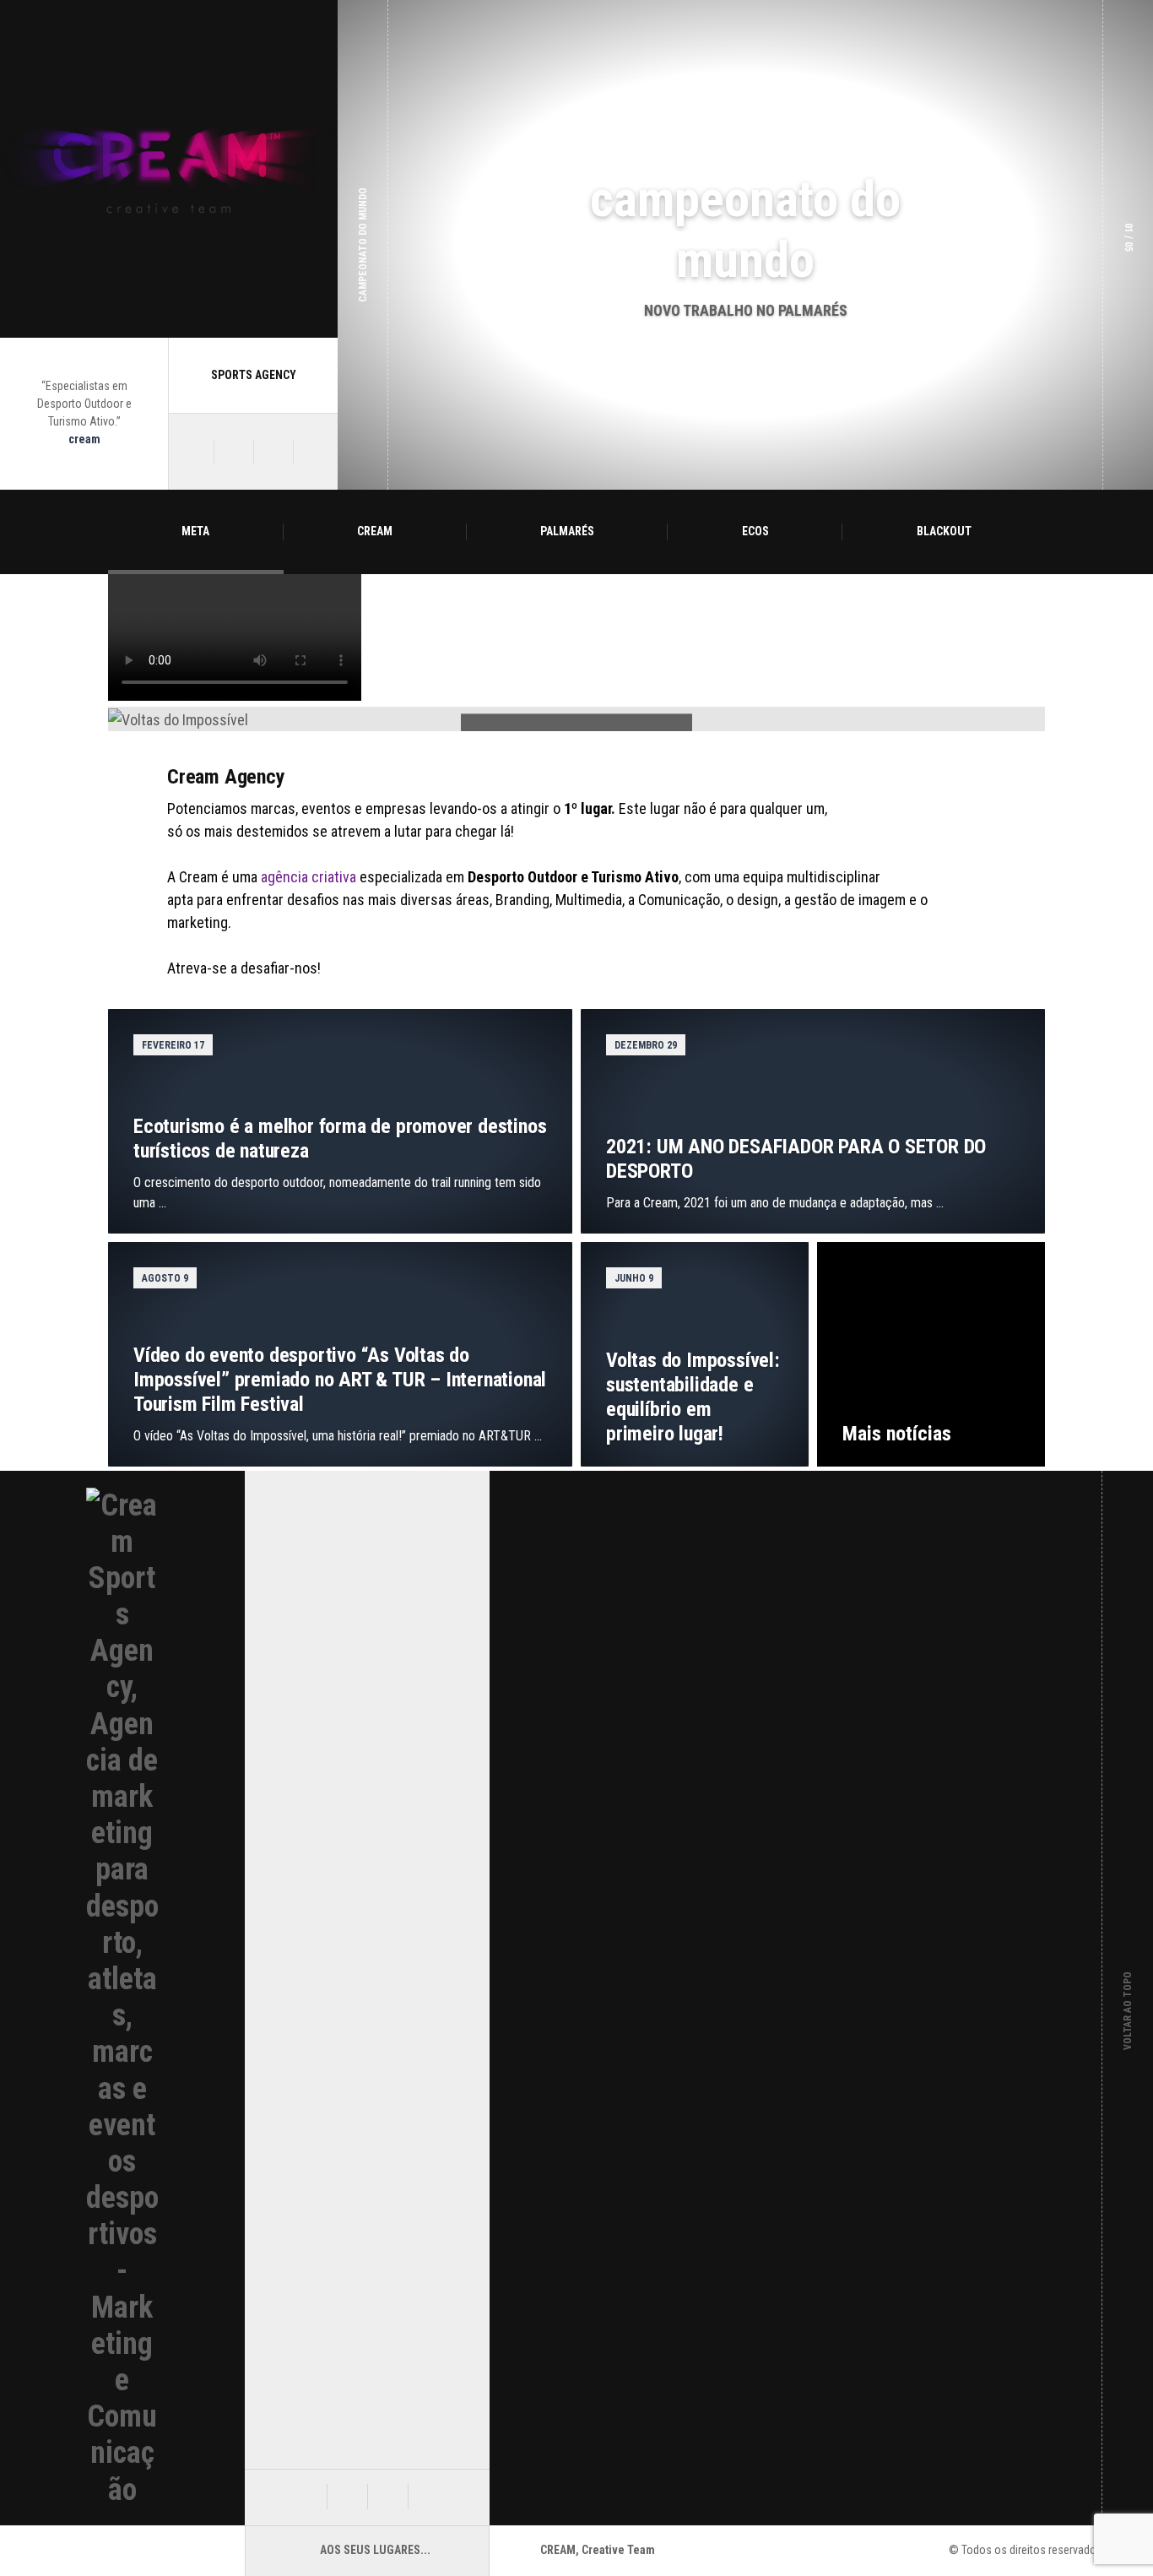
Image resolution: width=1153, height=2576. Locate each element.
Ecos (755, 531)
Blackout (944, 531)
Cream (375, 531)
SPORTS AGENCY (254, 375)
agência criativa (309, 877)
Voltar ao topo (1128, 1998)
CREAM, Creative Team (598, 2550)
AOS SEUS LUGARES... (375, 2550)
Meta (195, 531)
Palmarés (567, 531)
